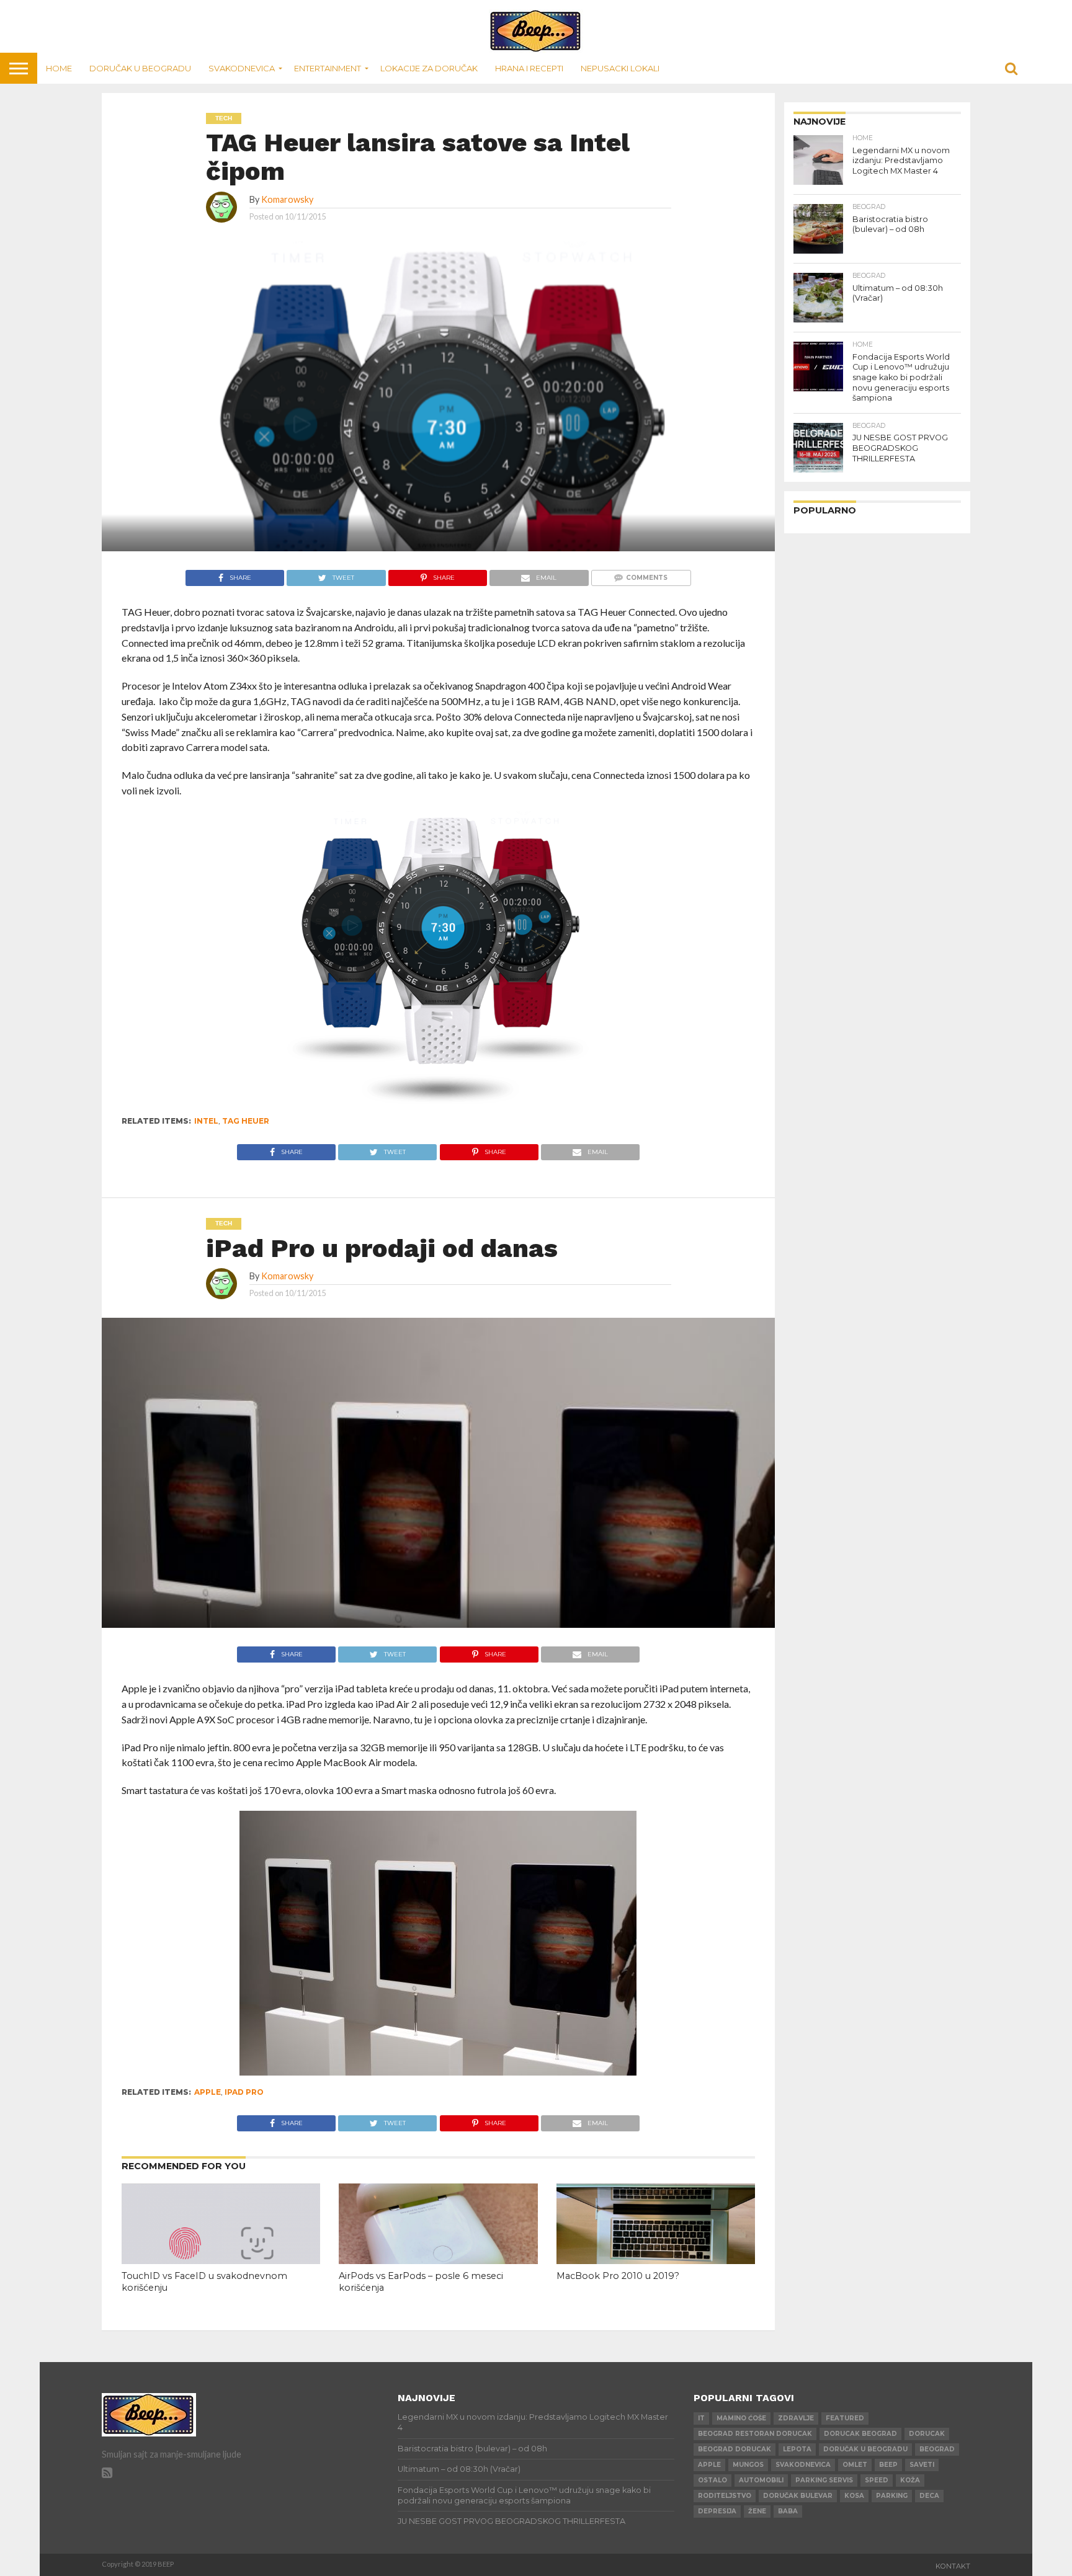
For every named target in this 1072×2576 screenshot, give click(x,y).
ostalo (712, 2480)
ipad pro (244, 2092)
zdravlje (796, 2418)
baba (788, 2511)
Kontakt (953, 2566)
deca (929, 2496)
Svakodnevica (242, 68)
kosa (854, 2496)
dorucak (927, 2434)
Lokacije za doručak (429, 68)
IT (701, 2418)
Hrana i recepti (529, 68)
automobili (761, 2480)
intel (206, 1121)
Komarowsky (287, 199)
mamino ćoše (741, 2418)
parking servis (824, 2480)
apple (208, 2092)
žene (757, 2511)
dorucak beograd (860, 2434)
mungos (748, 2465)
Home (59, 68)
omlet (855, 2465)
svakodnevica (803, 2465)
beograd (937, 2449)
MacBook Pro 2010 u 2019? (618, 2276)
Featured (845, 2418)
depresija (717, 2511)
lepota (797, 2449)
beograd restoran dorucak (755, 2434)
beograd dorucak (735, 2449)
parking (892, 2496)
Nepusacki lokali (620, 68)
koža (910, 2480)
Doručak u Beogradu (140, 68)
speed (877, 2480)
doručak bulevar (798, 2496)
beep (888, 2465)
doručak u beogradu (865, 2449)
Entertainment (328, 68)
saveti (922, 2465)
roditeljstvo (725, 2496)
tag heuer (246, 1121)
